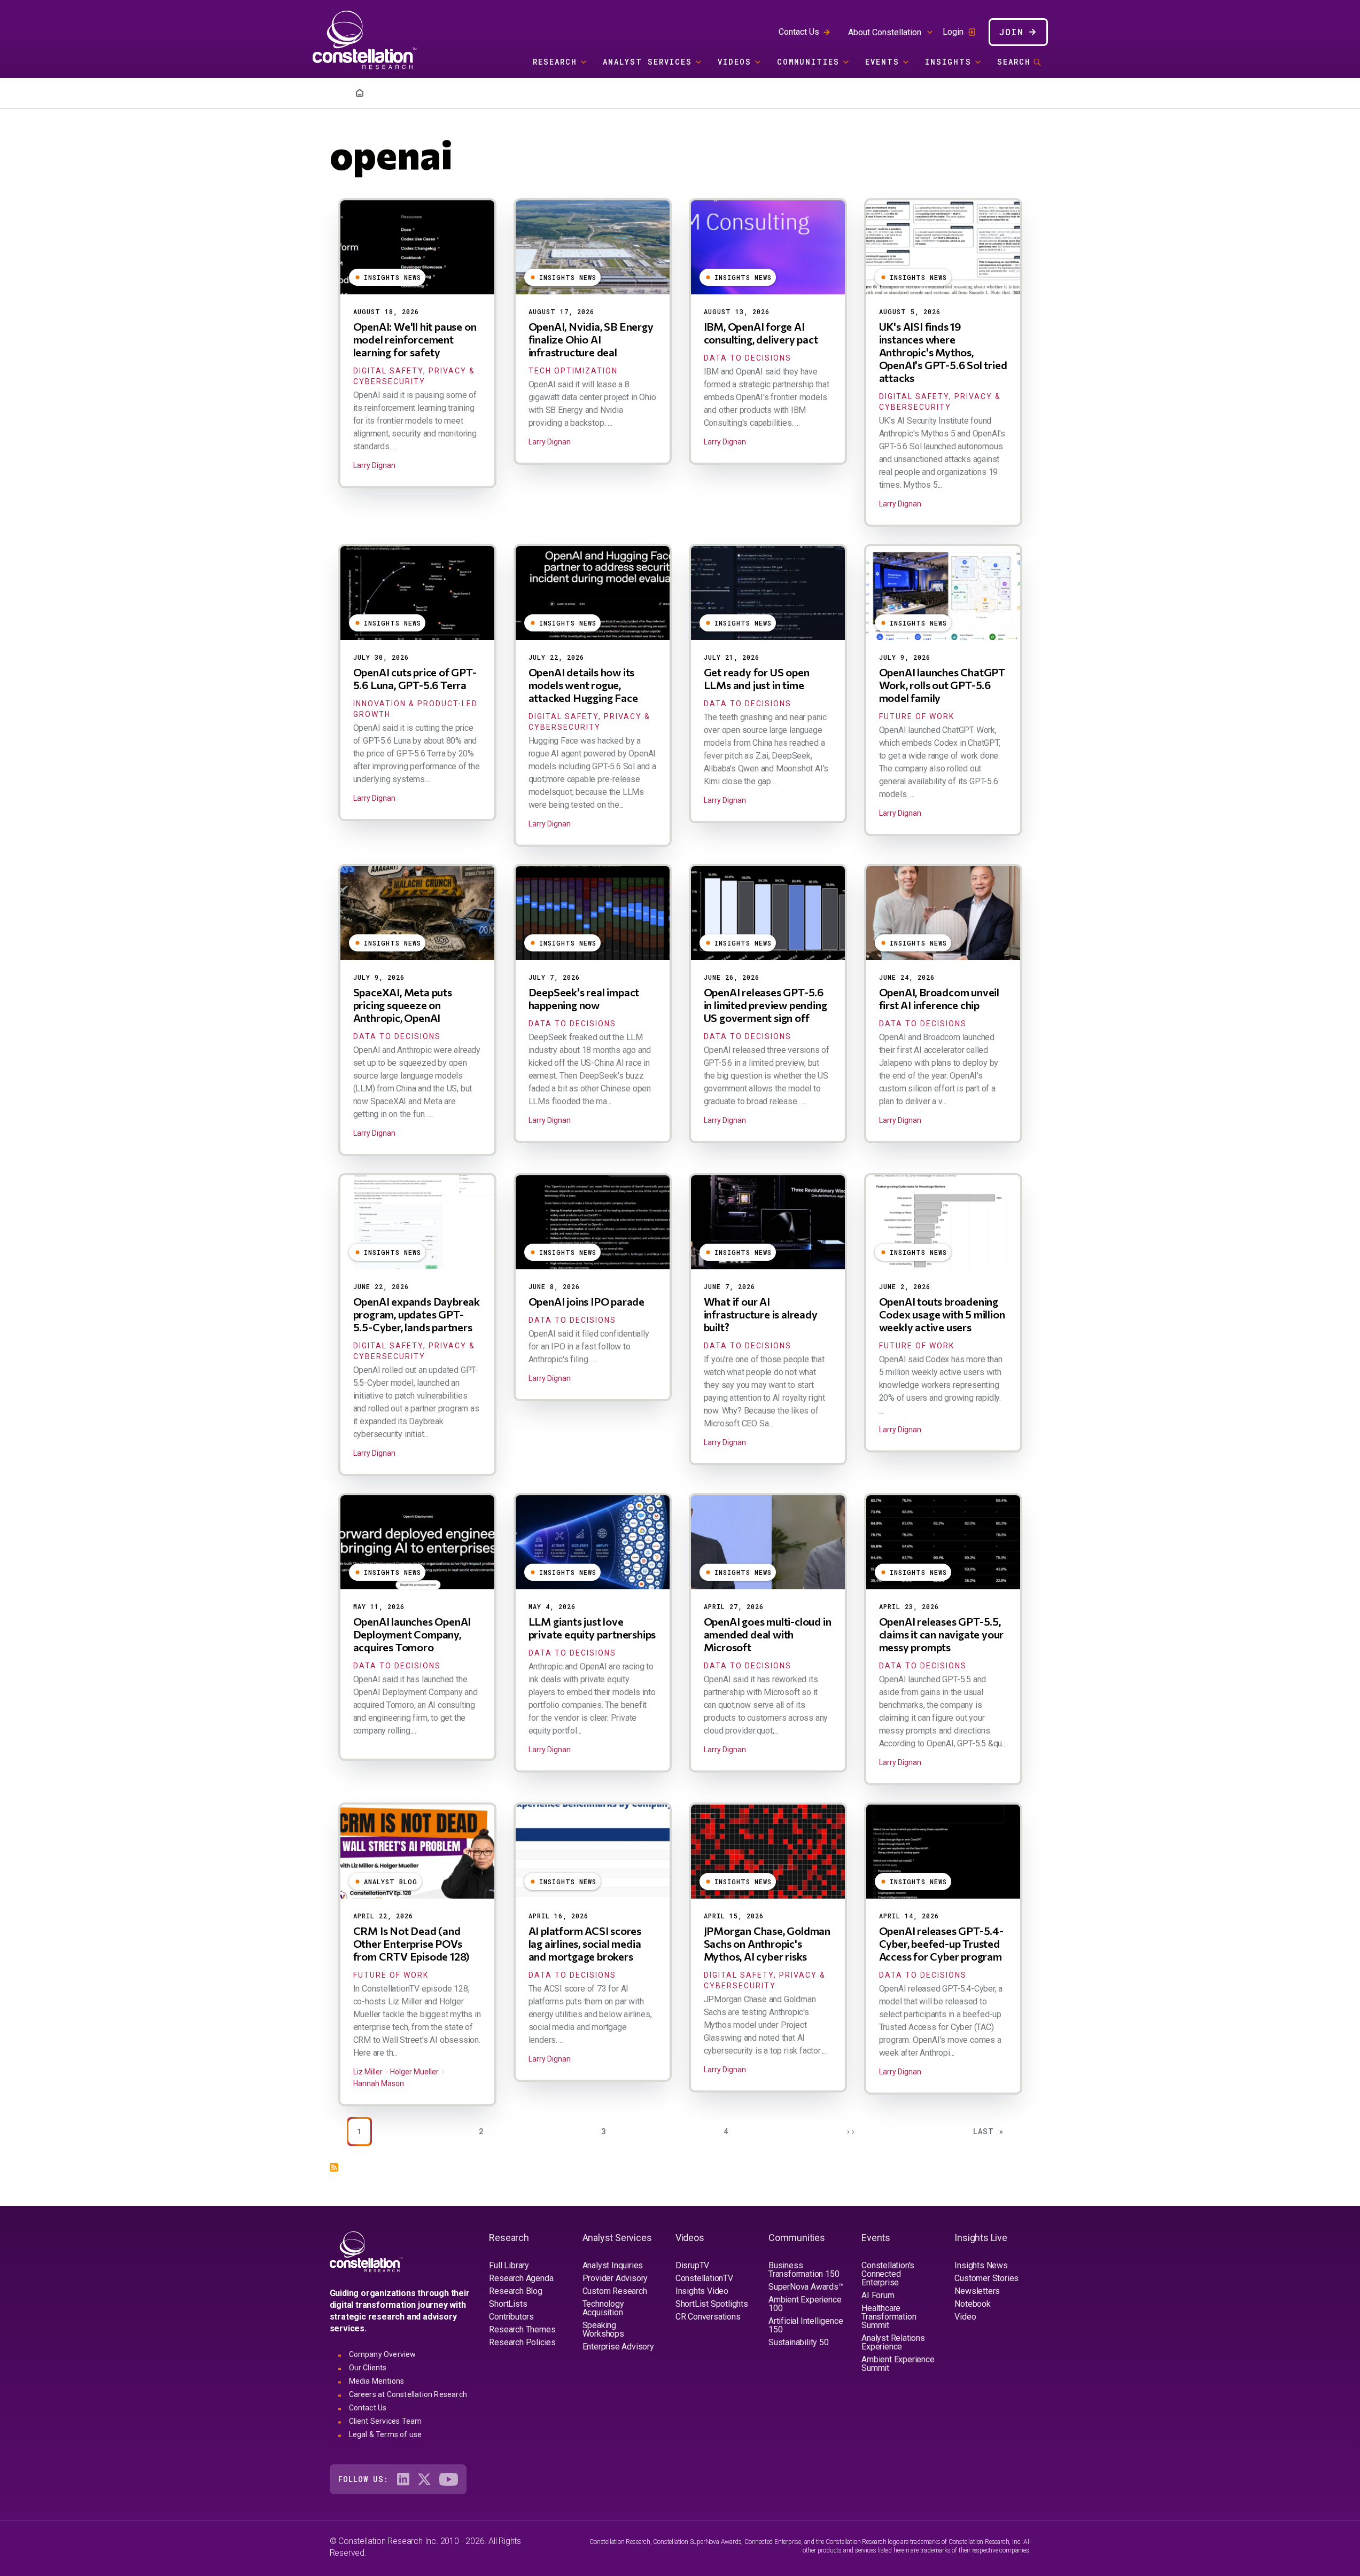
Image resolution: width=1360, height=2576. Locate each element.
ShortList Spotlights (712, 2304)
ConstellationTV (704, 2278)
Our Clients (368, 2368)
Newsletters (977, 2291)
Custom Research (615, 2291)
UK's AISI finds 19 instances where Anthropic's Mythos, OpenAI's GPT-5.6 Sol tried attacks (943, 352)
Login (953, 32)
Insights (948, 62)
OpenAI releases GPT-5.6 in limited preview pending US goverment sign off (766, 1005)
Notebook (972, 2304)
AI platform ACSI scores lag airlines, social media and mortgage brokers (585, 1943)
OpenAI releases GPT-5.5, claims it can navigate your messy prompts (942, 1634)
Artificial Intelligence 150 (806, 2325)
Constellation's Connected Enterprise (888, 2274)
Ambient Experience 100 (805, 2304)
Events (882, 62)
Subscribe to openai (334, 2167)
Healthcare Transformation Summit (889, 2317)
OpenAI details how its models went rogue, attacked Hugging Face (583, 685)
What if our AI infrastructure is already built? (761, 1314)
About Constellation (885, 32)
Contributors (511, 2317)
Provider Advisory (615, 2278)
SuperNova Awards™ (806, 2287)
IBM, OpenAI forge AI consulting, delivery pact (761, 333)
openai (391, 153)
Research (555, 62)
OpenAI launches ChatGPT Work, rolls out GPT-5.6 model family (942, 685)
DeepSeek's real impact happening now (584, 998)
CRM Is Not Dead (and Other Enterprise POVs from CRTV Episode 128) (412, 1943)
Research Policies (522, 2342)
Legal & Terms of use (386, 2434)
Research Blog (515, 2291)
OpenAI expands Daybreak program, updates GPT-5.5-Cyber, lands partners (417, 1314)
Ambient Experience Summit (898, 2364)
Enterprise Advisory (618, 2347)
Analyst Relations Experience (893, 2342)
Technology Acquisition (603, 2308)
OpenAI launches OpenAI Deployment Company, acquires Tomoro (412, 1634)
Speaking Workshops (603, 2329)
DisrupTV (692, 2265)
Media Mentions (377, 2381)
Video (965, 2317)
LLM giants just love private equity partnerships (592, 1628)
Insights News (981, 2265)
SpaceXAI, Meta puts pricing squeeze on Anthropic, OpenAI (403, 1005)
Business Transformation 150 (804, 2270)
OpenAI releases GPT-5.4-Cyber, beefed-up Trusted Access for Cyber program (941, 1943)
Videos (735, 62)
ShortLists (508, 2304)
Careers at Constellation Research (408, 2394)
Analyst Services (647, 62)
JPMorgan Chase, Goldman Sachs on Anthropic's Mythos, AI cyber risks (767, 1943)
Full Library (509, 2265)
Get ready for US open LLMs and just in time (757, 678)
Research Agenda (521, 2278)
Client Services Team (386, 2421)
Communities (808, 62)
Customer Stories (986, 2278)
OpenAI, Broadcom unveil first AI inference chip (939, 998)
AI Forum (878, 2295)
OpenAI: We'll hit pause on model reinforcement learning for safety (415, 339)
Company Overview (383, 2354)
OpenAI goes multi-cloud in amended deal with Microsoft (768, 1634)
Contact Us (799, 32)
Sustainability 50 (799, 2342)
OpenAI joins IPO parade (586, 1301)
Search (1014, 62)
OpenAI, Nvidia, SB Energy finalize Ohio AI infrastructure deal (591, 339)
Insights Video (702, 2291)
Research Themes (522, 2329)
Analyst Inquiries (613, 2265)
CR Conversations (708, 2317)
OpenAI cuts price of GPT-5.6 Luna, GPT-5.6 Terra (415, 678)
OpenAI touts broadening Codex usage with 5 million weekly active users (942, 1314)
